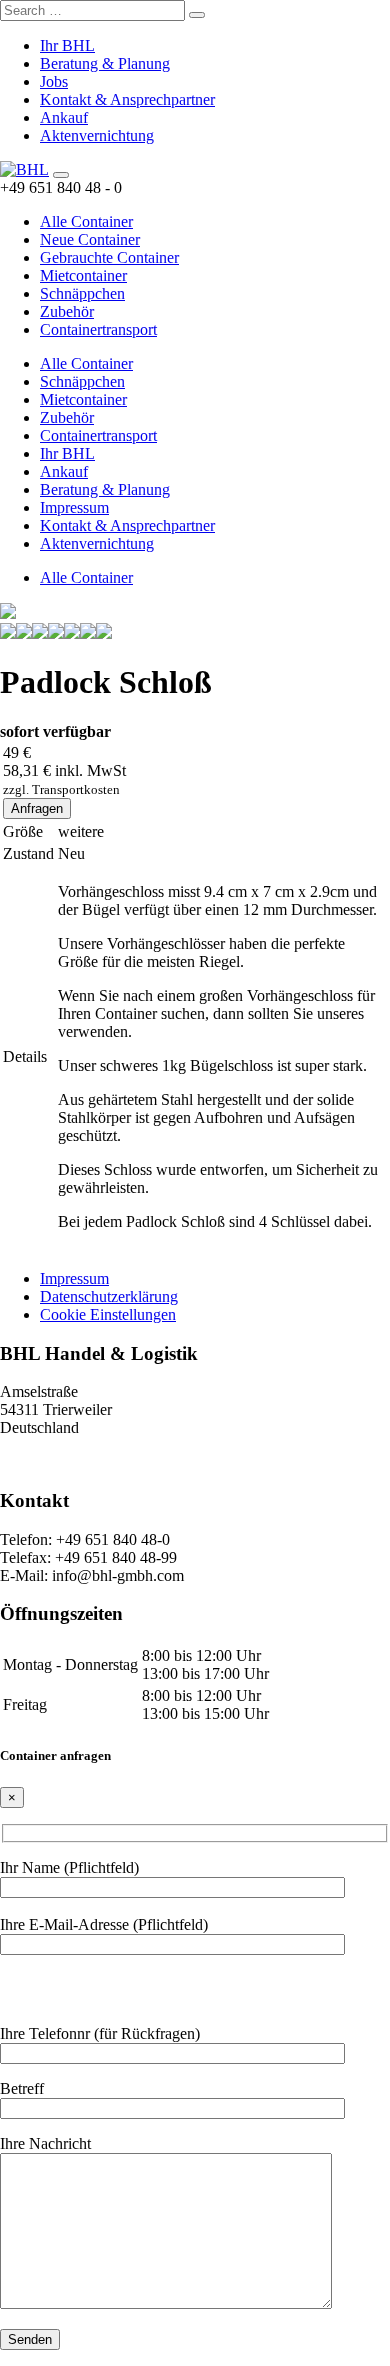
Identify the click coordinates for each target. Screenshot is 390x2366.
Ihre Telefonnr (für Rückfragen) (100, 2033)
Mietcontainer (83, 275)
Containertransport (98, 329)
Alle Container (86, 221)
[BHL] (24, 169)
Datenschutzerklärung (109, 1296)
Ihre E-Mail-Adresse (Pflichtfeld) (104, 1924)
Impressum (74, 507)
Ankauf (64, 117)
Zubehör (67, 311)
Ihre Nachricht (45, 2143)
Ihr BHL (67, 45)
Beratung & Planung (105, 63)
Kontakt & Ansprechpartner (127, 99)
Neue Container (90, 239)
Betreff (22, 2088)
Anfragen (37, 808)
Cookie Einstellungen (108, 1314)
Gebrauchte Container (109, 257)
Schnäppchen (82, 293)
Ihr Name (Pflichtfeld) (69, 1867)
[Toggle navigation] (61, 175)
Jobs (54, 81)
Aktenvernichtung (97, 135)
